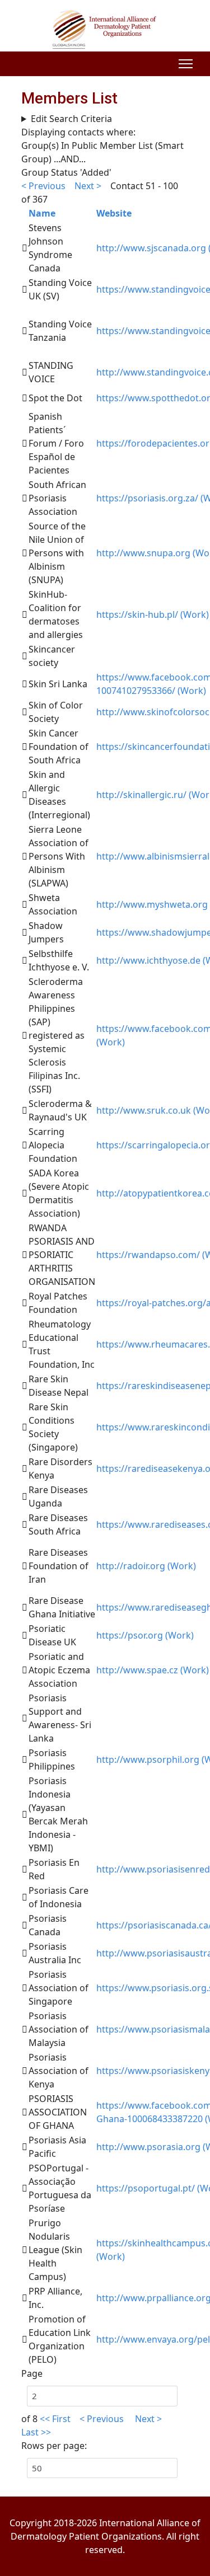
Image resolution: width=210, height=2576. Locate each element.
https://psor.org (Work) (145, 1635)
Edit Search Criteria (71, 119)
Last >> (37, 2432)
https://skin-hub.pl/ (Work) (153, 614)
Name (42, 213)
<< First (55, 2419)
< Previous (43, 186)
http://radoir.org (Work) (146, 1566)
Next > (89, 186)
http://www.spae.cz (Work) (153, 1670)
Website (114, 213)
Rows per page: (54, 2446)
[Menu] (186, 64)
